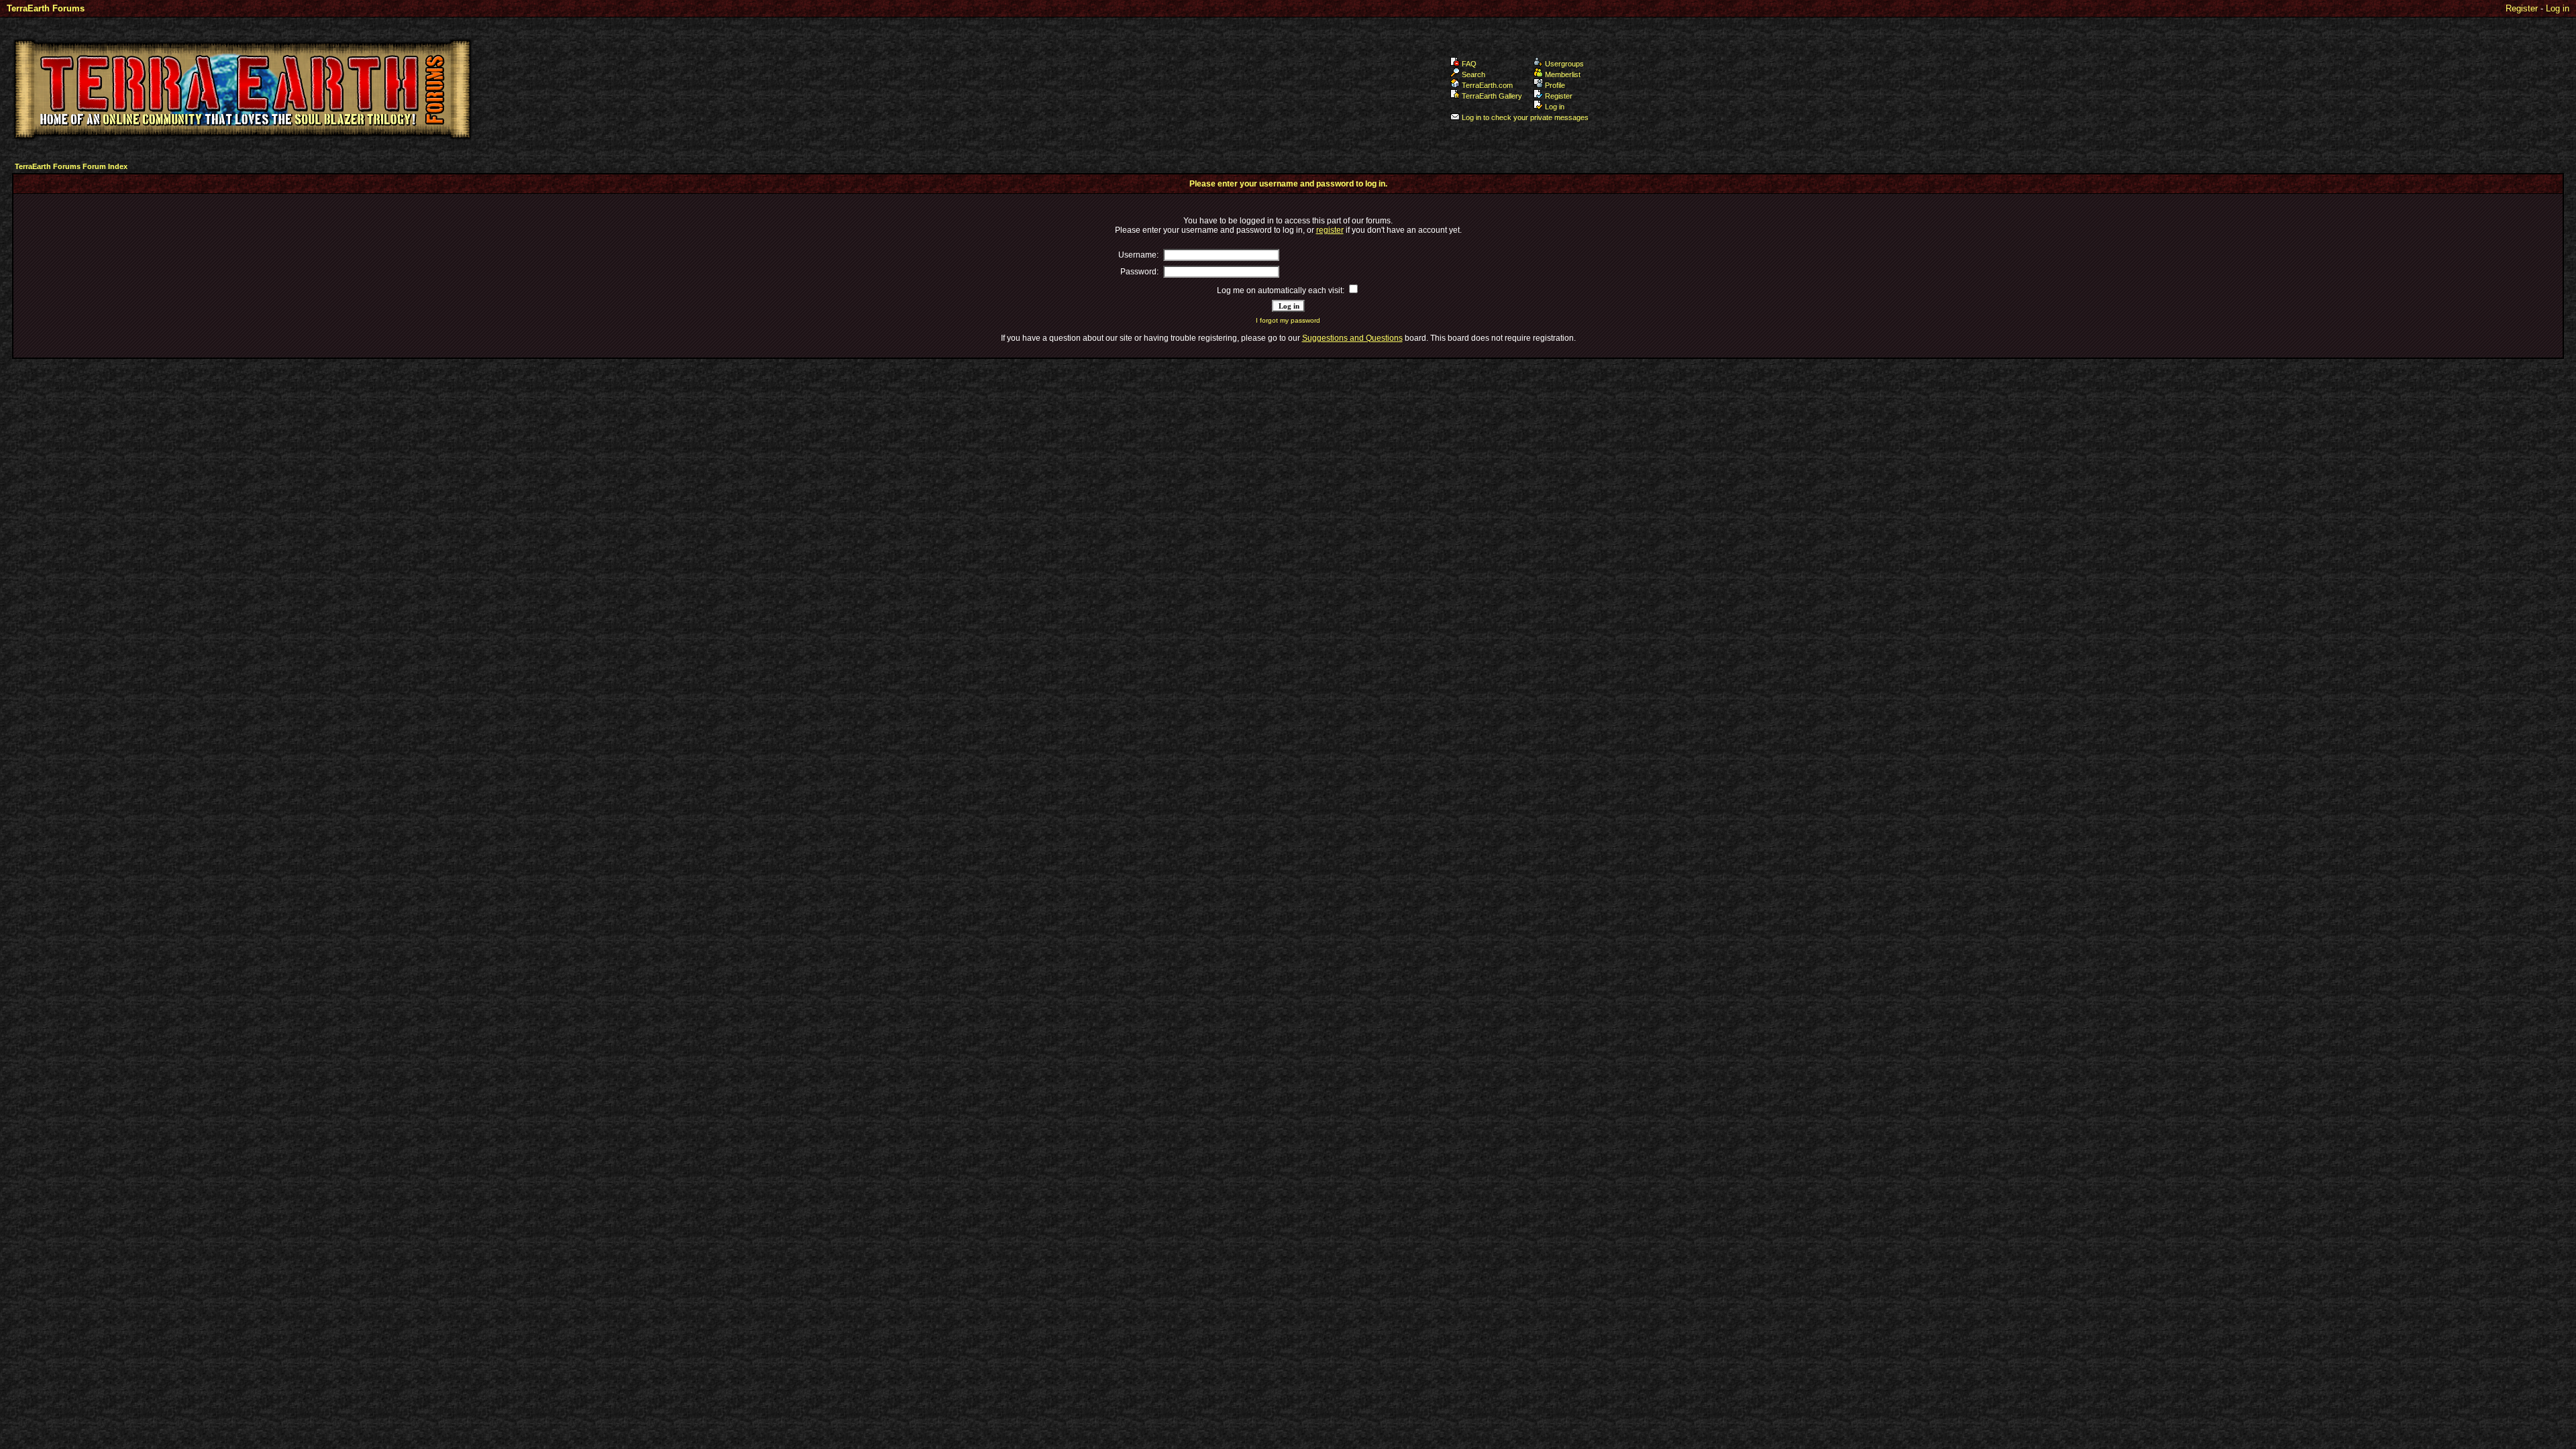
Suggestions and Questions (1352, 338)
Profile (1555, 85)
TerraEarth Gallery (1492, 96)
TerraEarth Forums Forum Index (71, 166)
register (1330, 230)
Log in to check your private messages (1525, 117)
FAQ (1469, 64)
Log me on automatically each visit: (1281, 290)
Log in (2558, 8)
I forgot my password (1288, 320)
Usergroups (1564, 64)
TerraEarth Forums (46, 8)
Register (2522, 8)
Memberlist (1563, 74)
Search (1473, 74)
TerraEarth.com (1487, 85)
